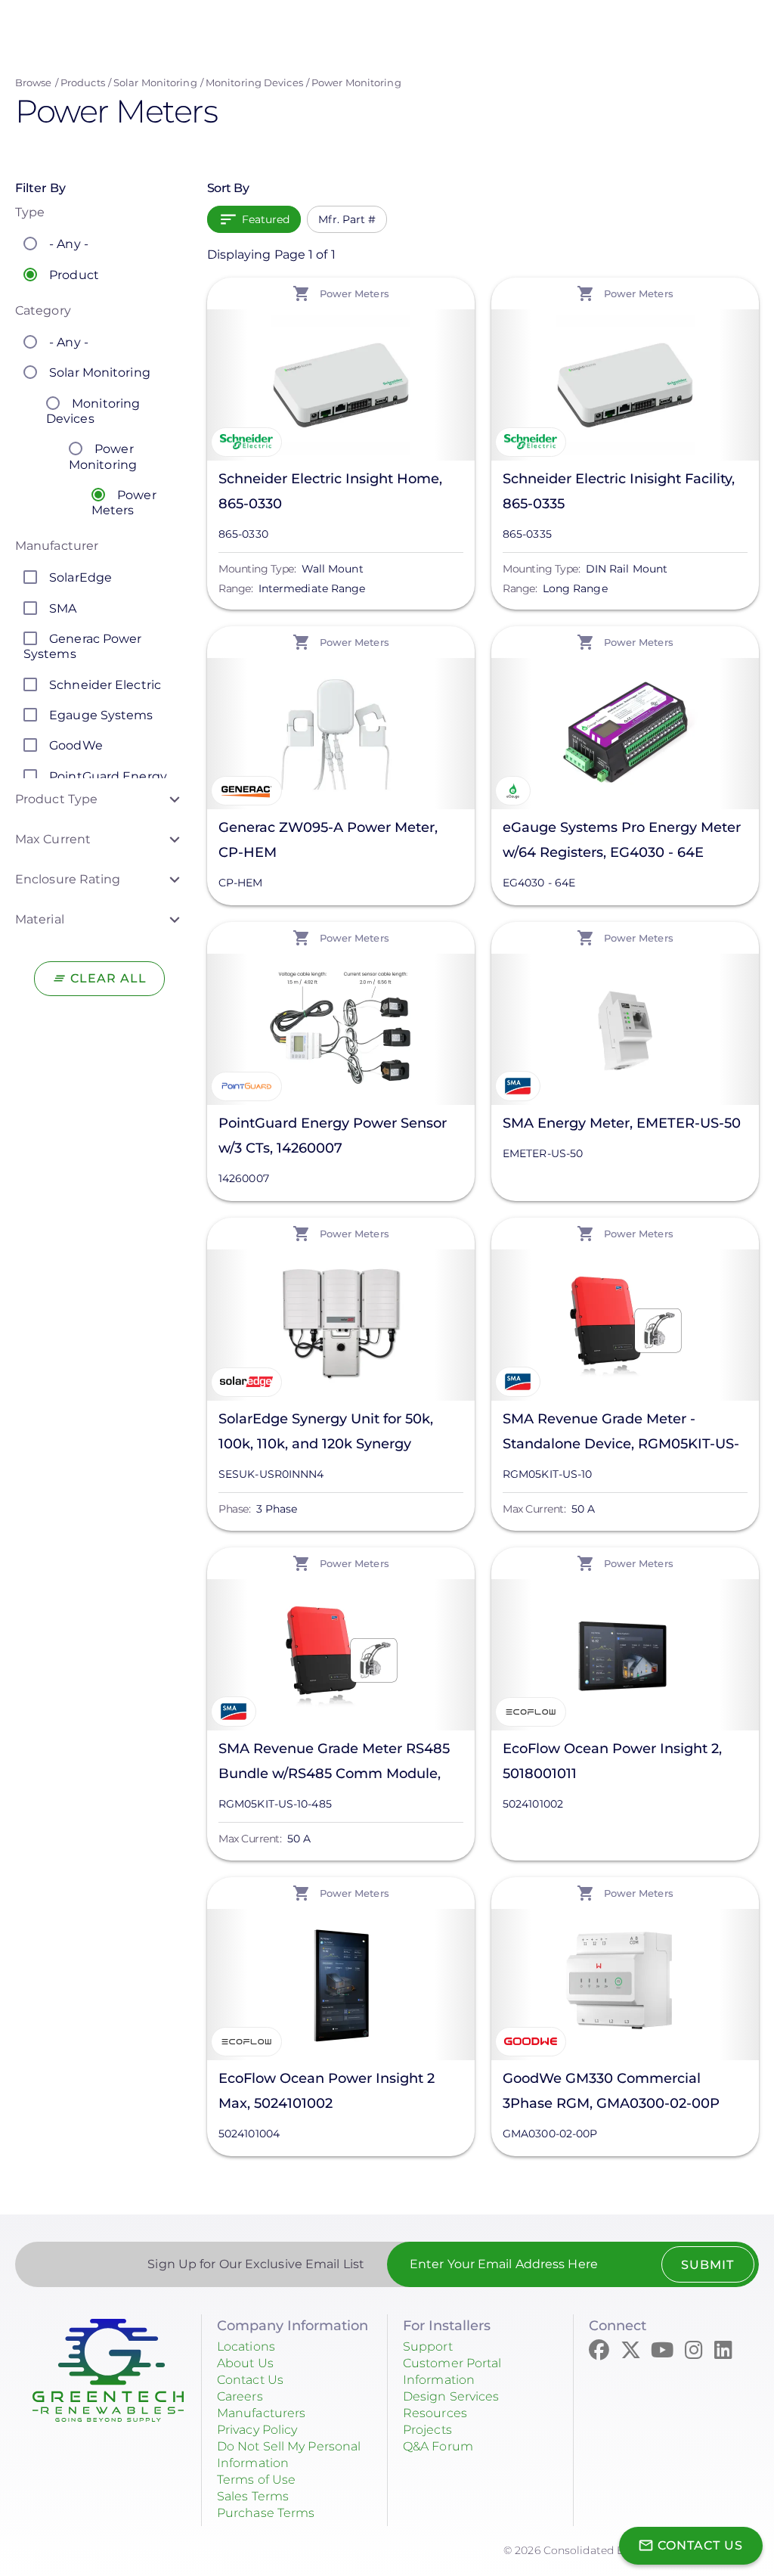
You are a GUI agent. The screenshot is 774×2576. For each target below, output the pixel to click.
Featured (266, 219)
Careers (240, 2396)
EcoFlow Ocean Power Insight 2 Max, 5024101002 (327, 2091)
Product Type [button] (56, 799)
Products (83, 82)
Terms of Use (256, 2480)
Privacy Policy (257, 2430)
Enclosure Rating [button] (68, 879)
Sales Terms (253, 2496)
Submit (707, 2265)
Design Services (451, 2396)
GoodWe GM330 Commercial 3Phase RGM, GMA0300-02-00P (611, 2091)
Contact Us (250, 2380)
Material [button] (40, 919)
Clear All (108, 978)
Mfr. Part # (347, 219)
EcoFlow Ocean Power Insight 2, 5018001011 (612, 1761)
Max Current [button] (53, 839)
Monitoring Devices (254, 82)
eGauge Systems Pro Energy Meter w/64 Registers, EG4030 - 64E (622, 840)
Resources (435, 2413)
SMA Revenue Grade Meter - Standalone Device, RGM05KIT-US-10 (621, 1434)
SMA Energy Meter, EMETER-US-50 (622, 1123)
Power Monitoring (356, 82)
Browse (34, 82)
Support (428, 2346)
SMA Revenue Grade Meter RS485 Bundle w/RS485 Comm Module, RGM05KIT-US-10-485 (334, 1763)
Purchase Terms (266, 2513)
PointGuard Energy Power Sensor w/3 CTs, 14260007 (333, 1136)
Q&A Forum (438, 2446)
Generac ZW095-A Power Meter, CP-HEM (328, 840)
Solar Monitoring (155, 82)
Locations (246, 2346)
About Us (245, 2363)
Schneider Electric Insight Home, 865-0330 (330, 491)
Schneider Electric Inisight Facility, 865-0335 (619, 491)
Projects (427, 2430)
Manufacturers (261, 2413)
